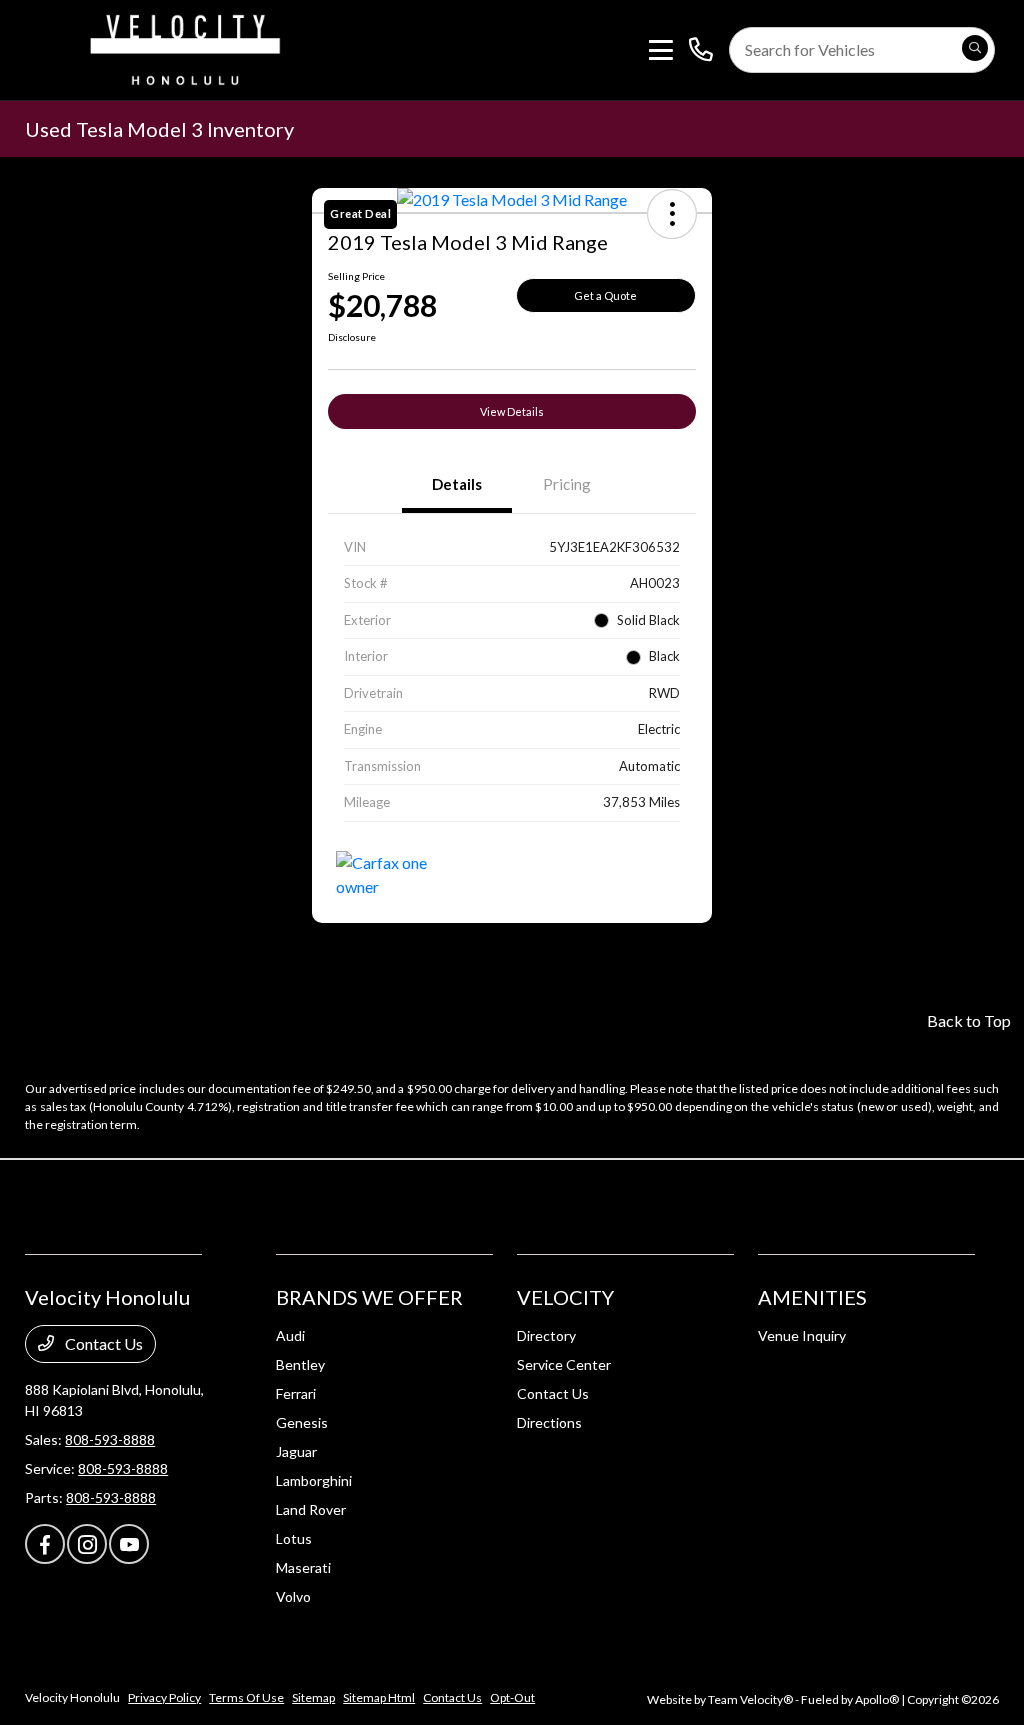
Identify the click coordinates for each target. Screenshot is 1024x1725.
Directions (549, 1422)
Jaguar (296, 1451)
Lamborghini (314, 1480)
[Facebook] (45, 1544)
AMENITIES (812, 1297)
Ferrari (296, 1393)
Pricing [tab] (567, 484)
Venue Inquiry (802, 1335)
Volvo (293, 1596)
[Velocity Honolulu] (182, 47)
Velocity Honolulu (72, 1697)
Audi (290, 1335)
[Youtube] (129, 1544)
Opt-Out (512, 1697)
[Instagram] (87, 1544)
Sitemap (313, 1697)
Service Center (564, 1364)
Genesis (302, 1422)
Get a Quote (605, 295)
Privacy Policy (164, 1697)
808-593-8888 (110, 1439)
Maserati (303, 1567)
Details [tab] (457, 484)
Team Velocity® (750, 1699)
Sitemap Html (379, 1697)
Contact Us (102, 1343)
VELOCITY (565, 1297)
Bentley (300, 1364)
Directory (546, 1335)
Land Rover (311, 1509)
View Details (512, 411)
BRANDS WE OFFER (369, 1297)
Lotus (294, 1538)
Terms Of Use (246, 1697)
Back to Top (969, 1020)
